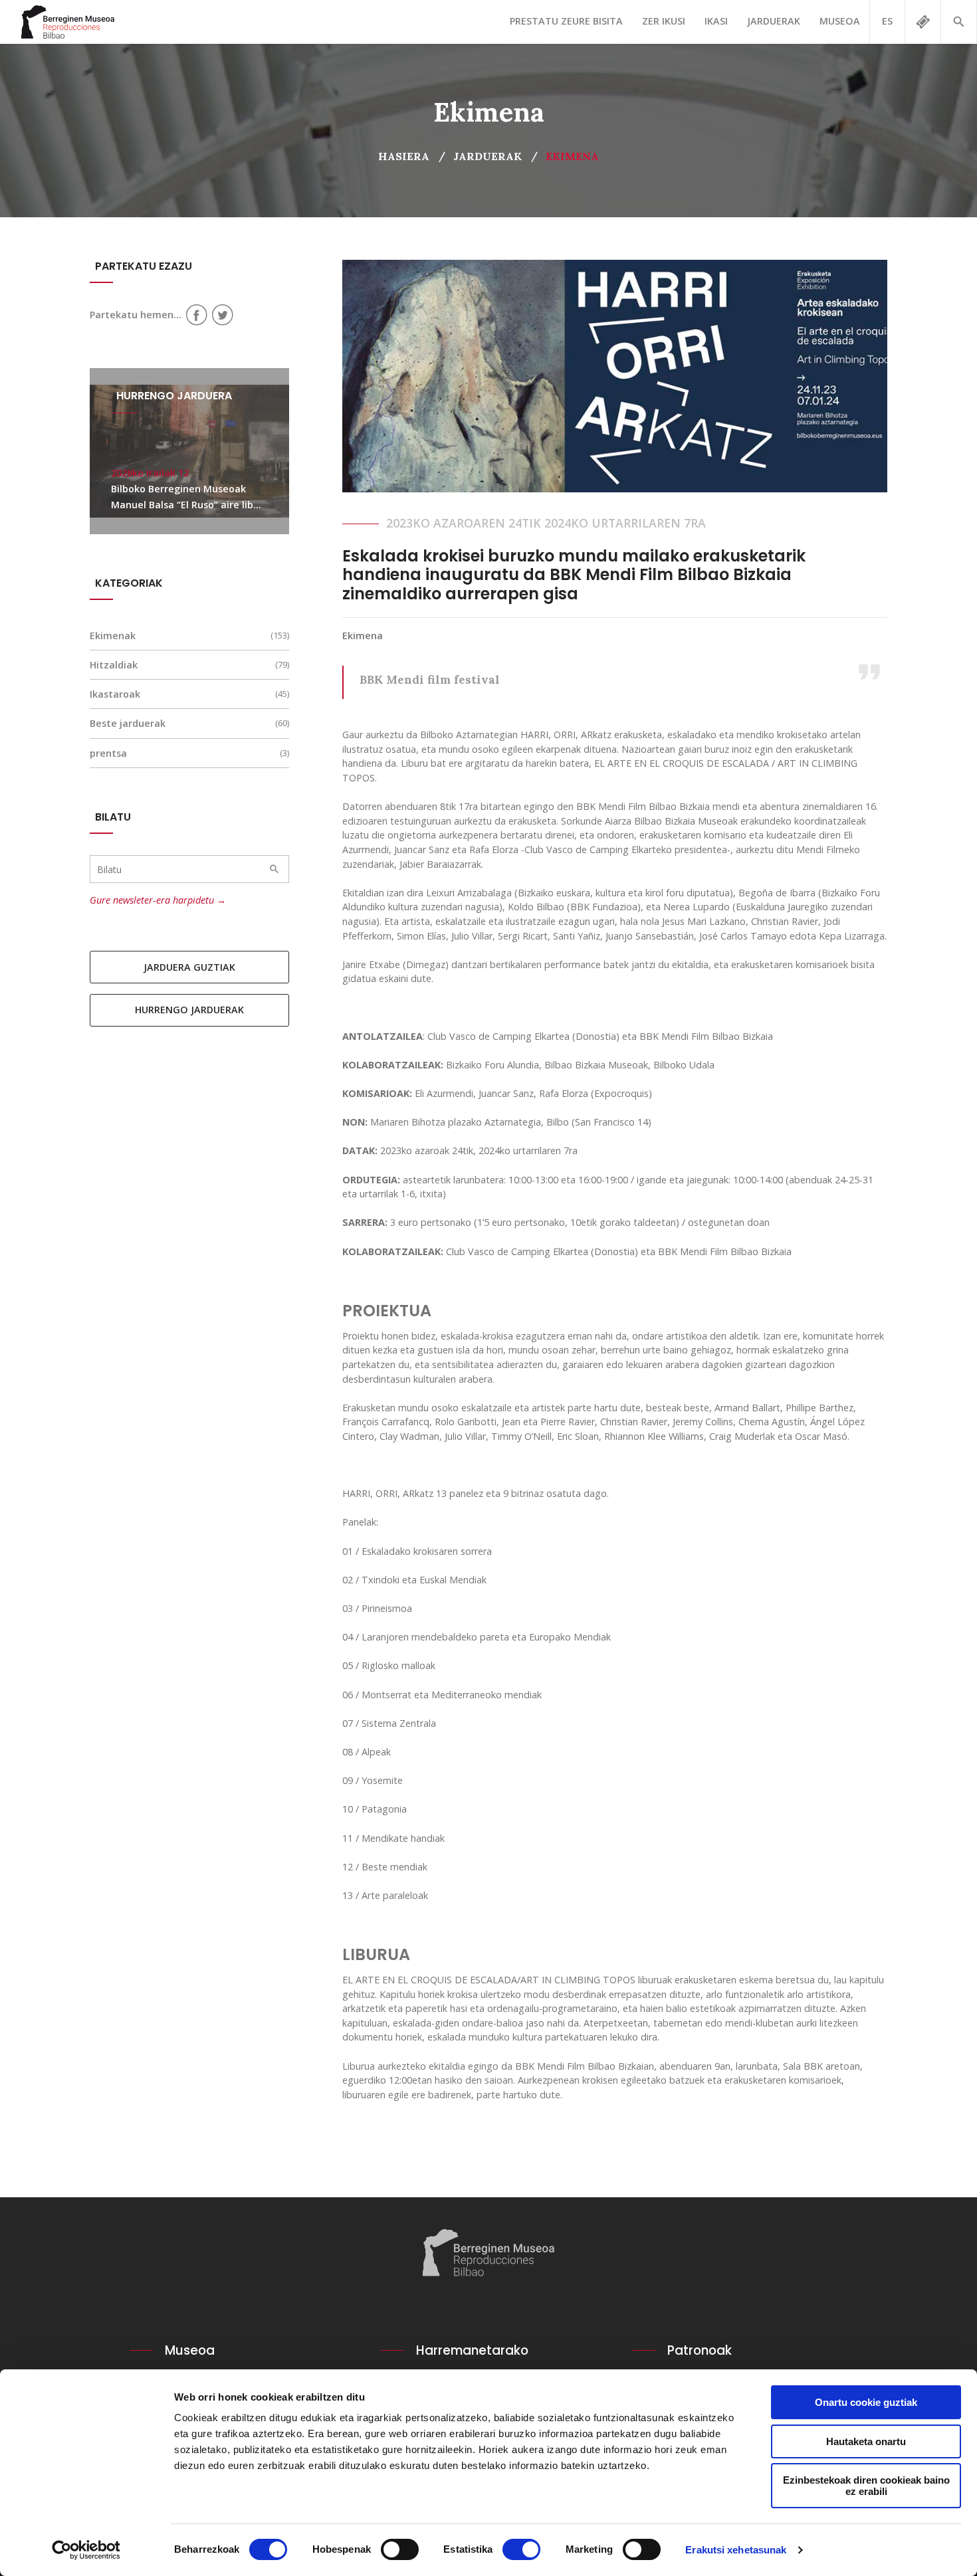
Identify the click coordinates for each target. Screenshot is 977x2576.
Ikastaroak (115, 694)
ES (887, 21)
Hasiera (404, 156)
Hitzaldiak (114, 665)
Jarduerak (774, 21)
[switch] (400, 2549)
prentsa (108, 753)
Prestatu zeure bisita (566, 21)
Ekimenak (113, 636)
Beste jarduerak (128, 723)
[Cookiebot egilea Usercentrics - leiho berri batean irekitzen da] (86, 2550)
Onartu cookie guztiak (866, 2402)
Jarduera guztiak (189, 967)
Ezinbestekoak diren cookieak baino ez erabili (866, 2486)
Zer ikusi (664, 21)
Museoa (840, 21)
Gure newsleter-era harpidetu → (158, 900)
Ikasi (716, 21)
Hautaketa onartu (866, 2441)
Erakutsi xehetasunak (736, 2550)
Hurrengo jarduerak (189, 1010)
